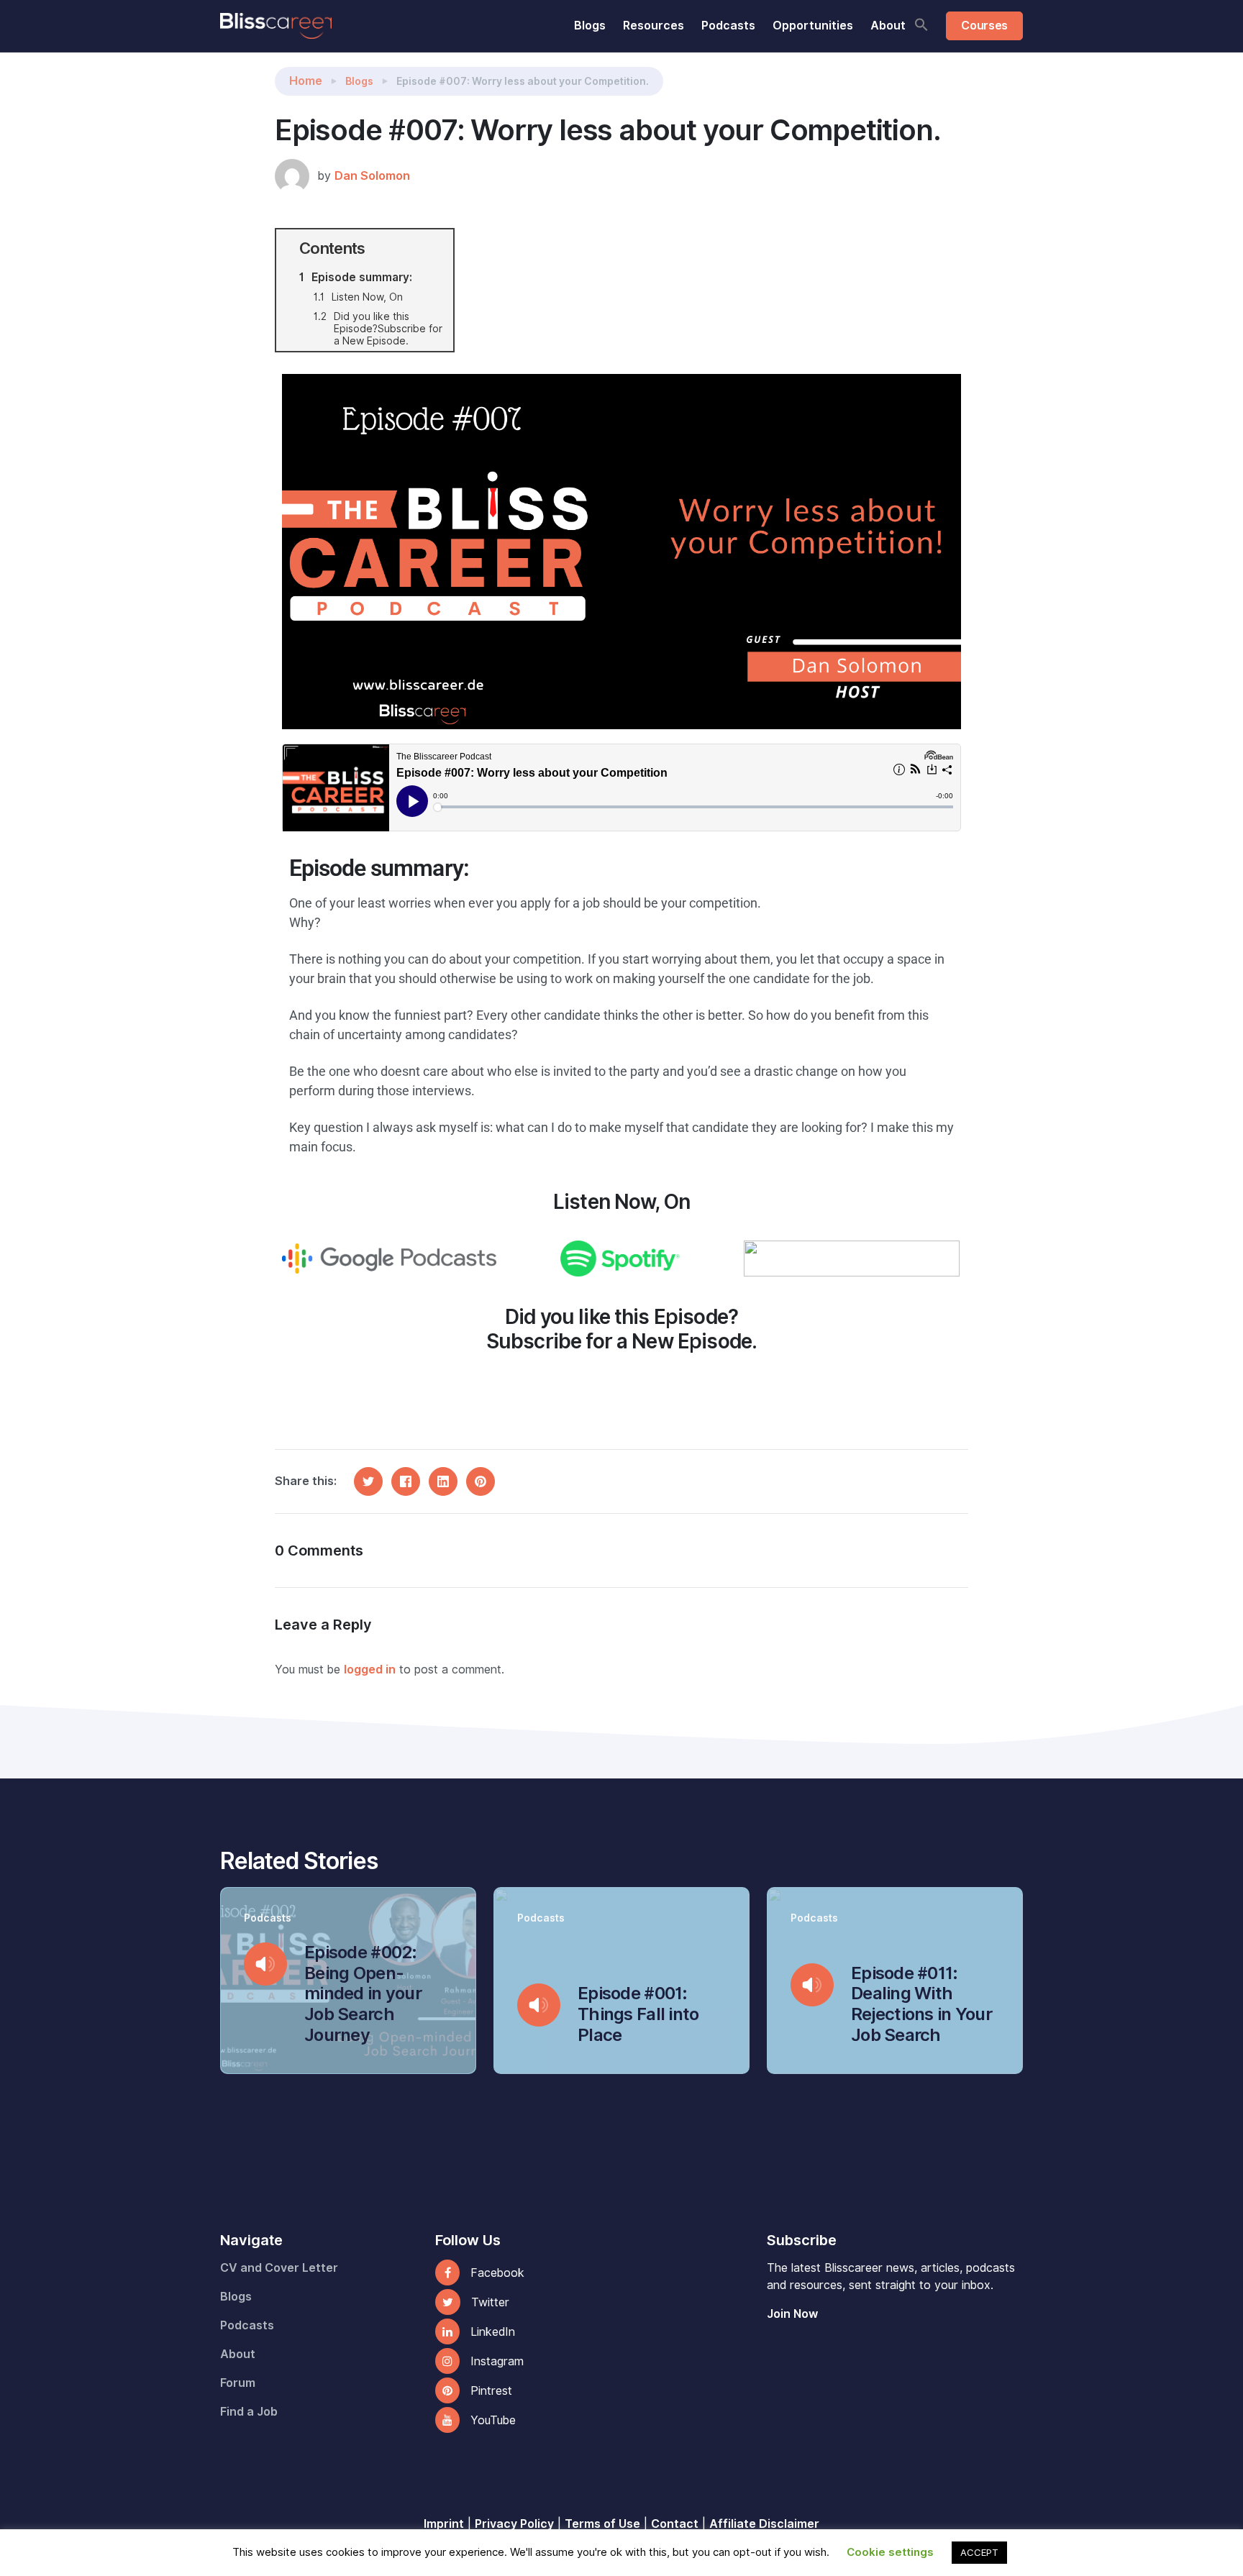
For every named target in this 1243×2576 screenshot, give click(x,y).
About (888, 26)
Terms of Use (602, 2524)
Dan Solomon (372, 176)
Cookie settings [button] (890, 2552)
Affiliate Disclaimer (764, 2524)
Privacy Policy (514, 2524)
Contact (675, 2524)
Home (306, 81)
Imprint (444, 2524)
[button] (921, 24)
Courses (984, 26)
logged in (370, 1670)
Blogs (590, 26)
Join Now (792, 2314)
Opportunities (813, 26)
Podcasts (728, 26)
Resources (654, 26)
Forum (238, 2383)
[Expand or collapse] (437, 248)
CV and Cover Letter (279, 2268)
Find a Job (249, 2412)
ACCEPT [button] (979, 2552)
